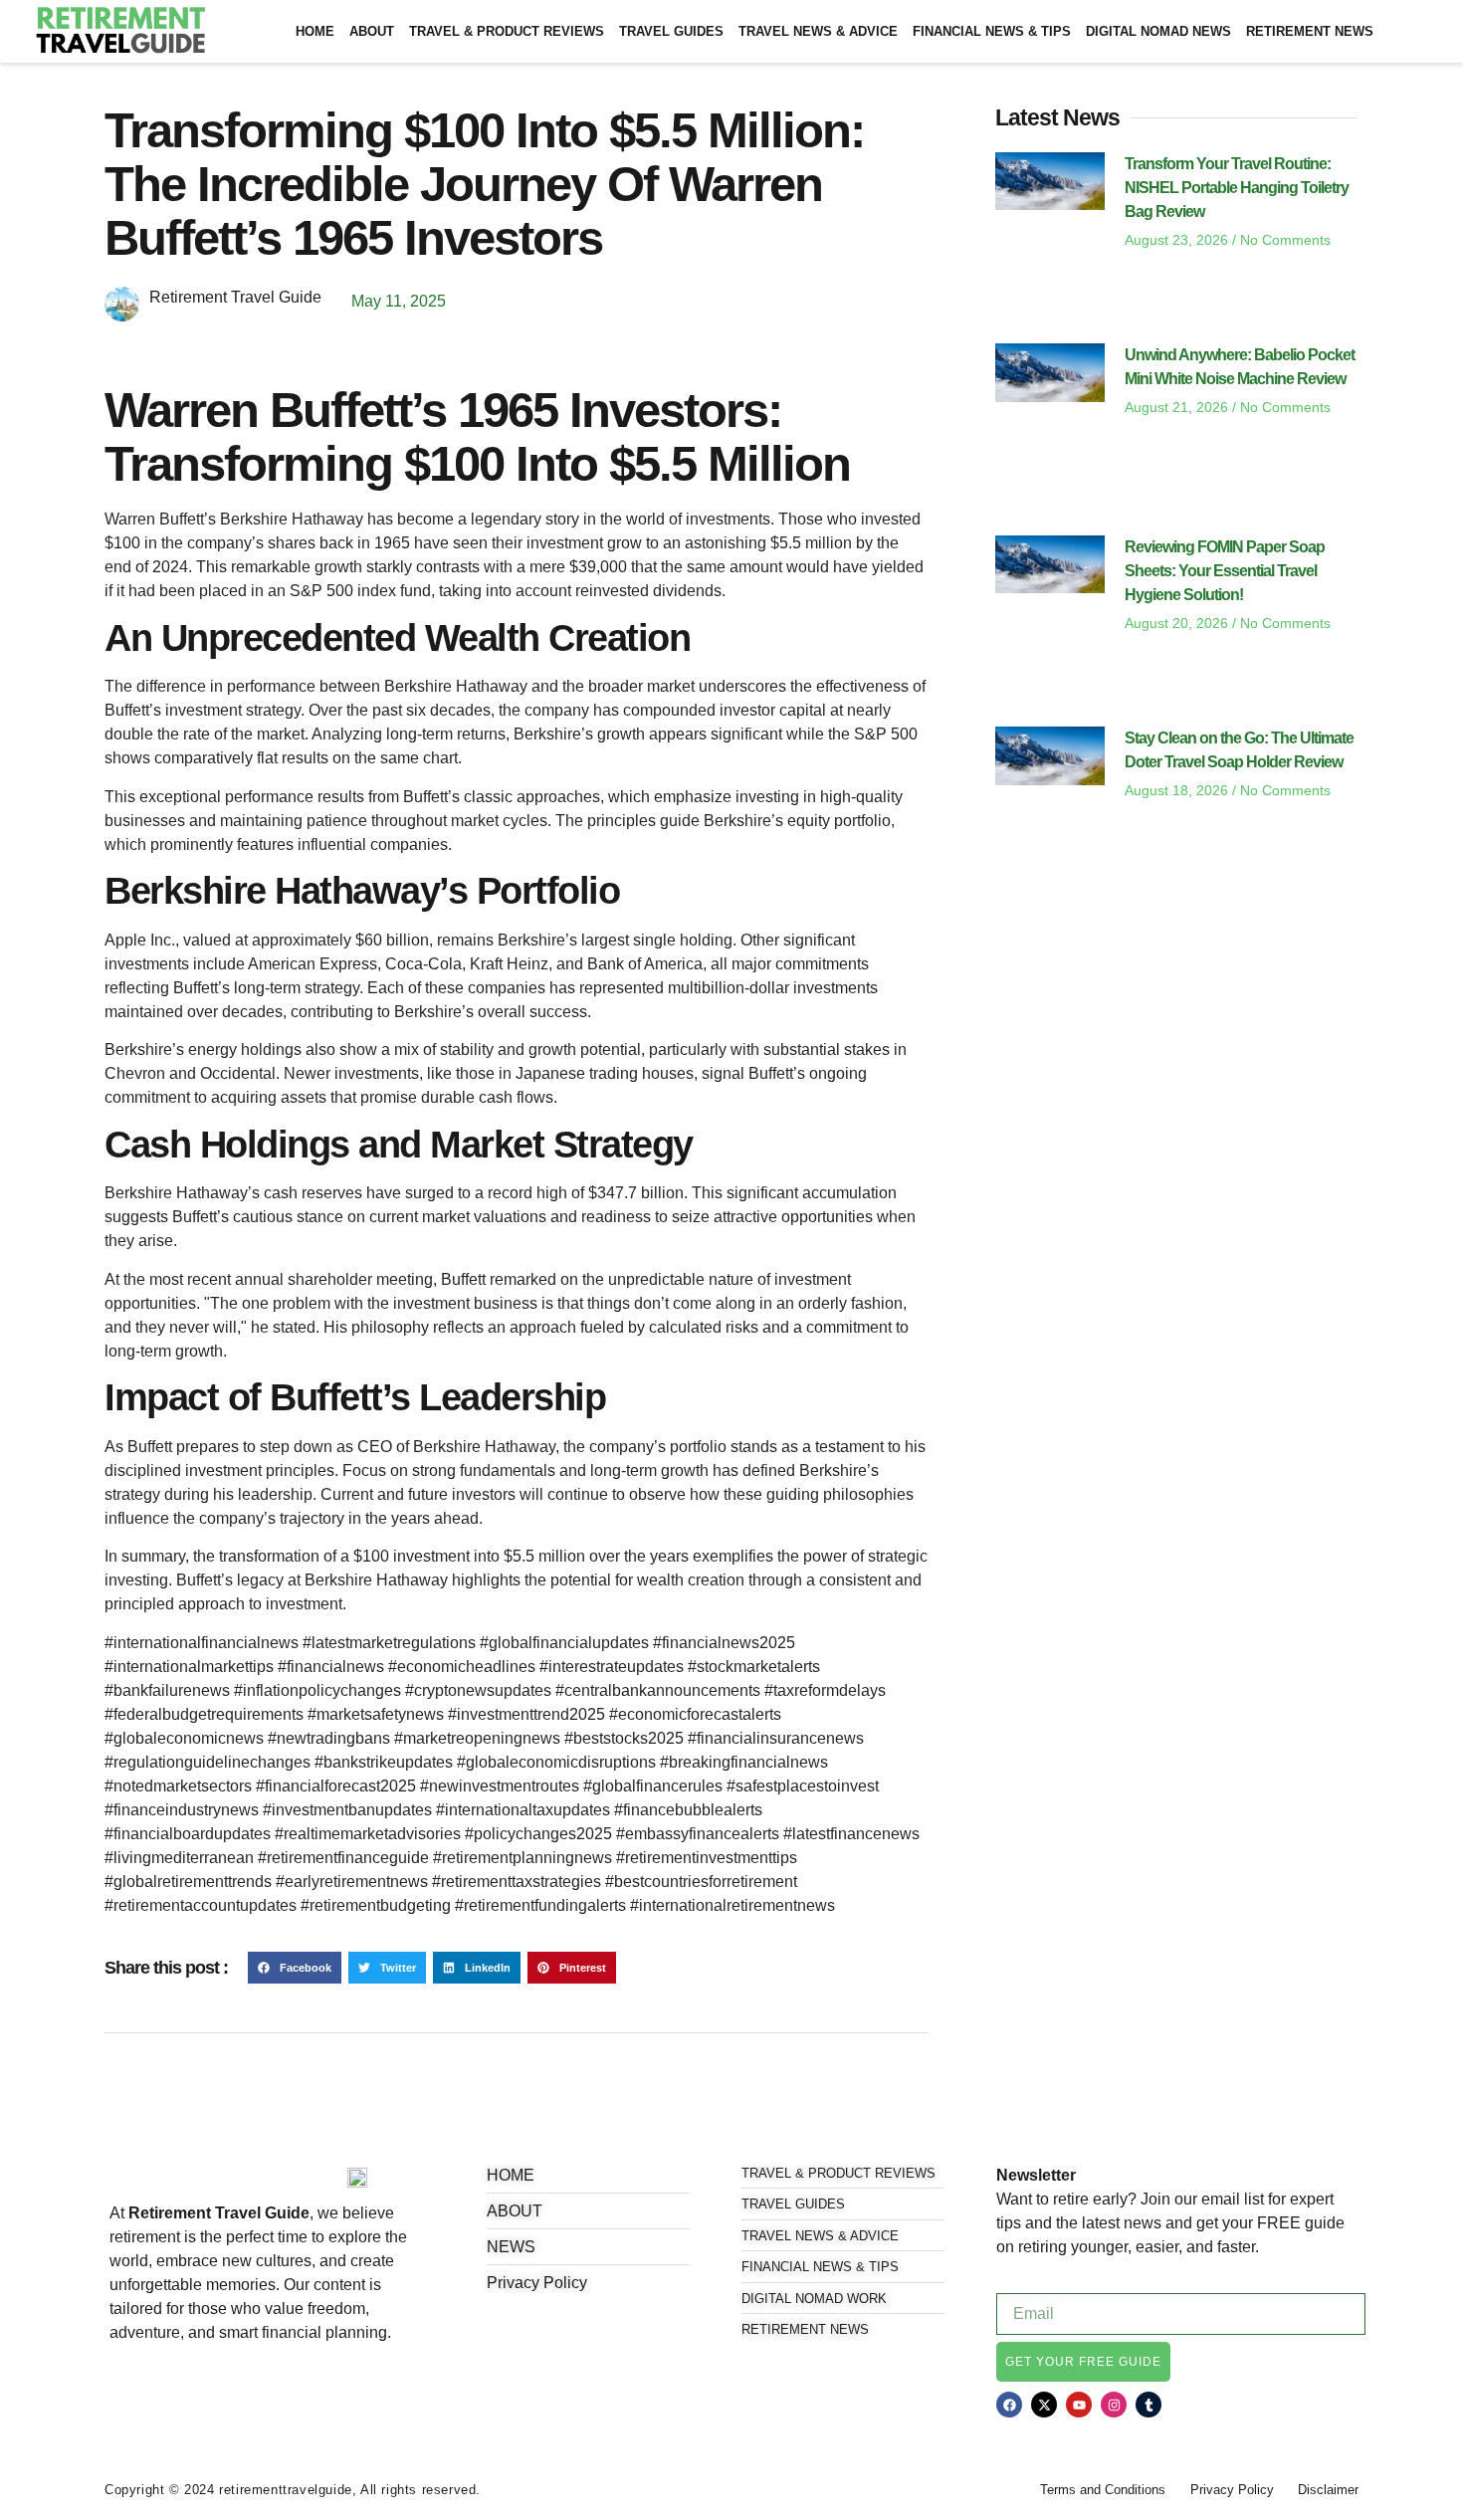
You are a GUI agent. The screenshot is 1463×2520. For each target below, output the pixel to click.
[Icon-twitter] (150, 2386)
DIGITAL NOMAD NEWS (1158, 31)
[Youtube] (1079, 2405)
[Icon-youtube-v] (218, 2386)
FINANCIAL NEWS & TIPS (992, 31)
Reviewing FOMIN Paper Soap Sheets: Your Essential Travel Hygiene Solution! (1225, 571)
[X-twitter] (1044, 2405)
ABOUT (372, 31)
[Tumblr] (1149, 2405)
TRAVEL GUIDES (671, 31)
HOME (315, 31)
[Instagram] (1114, 2405)
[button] (295, 1968)
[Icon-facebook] (116, 2386)
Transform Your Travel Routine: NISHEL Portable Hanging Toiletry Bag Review (1237, 188)
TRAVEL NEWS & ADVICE (818, 31)
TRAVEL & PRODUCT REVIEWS (507, 31)
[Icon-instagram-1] (184, 2386)
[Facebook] (1009, 2405)
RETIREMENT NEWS (1310, 31)
